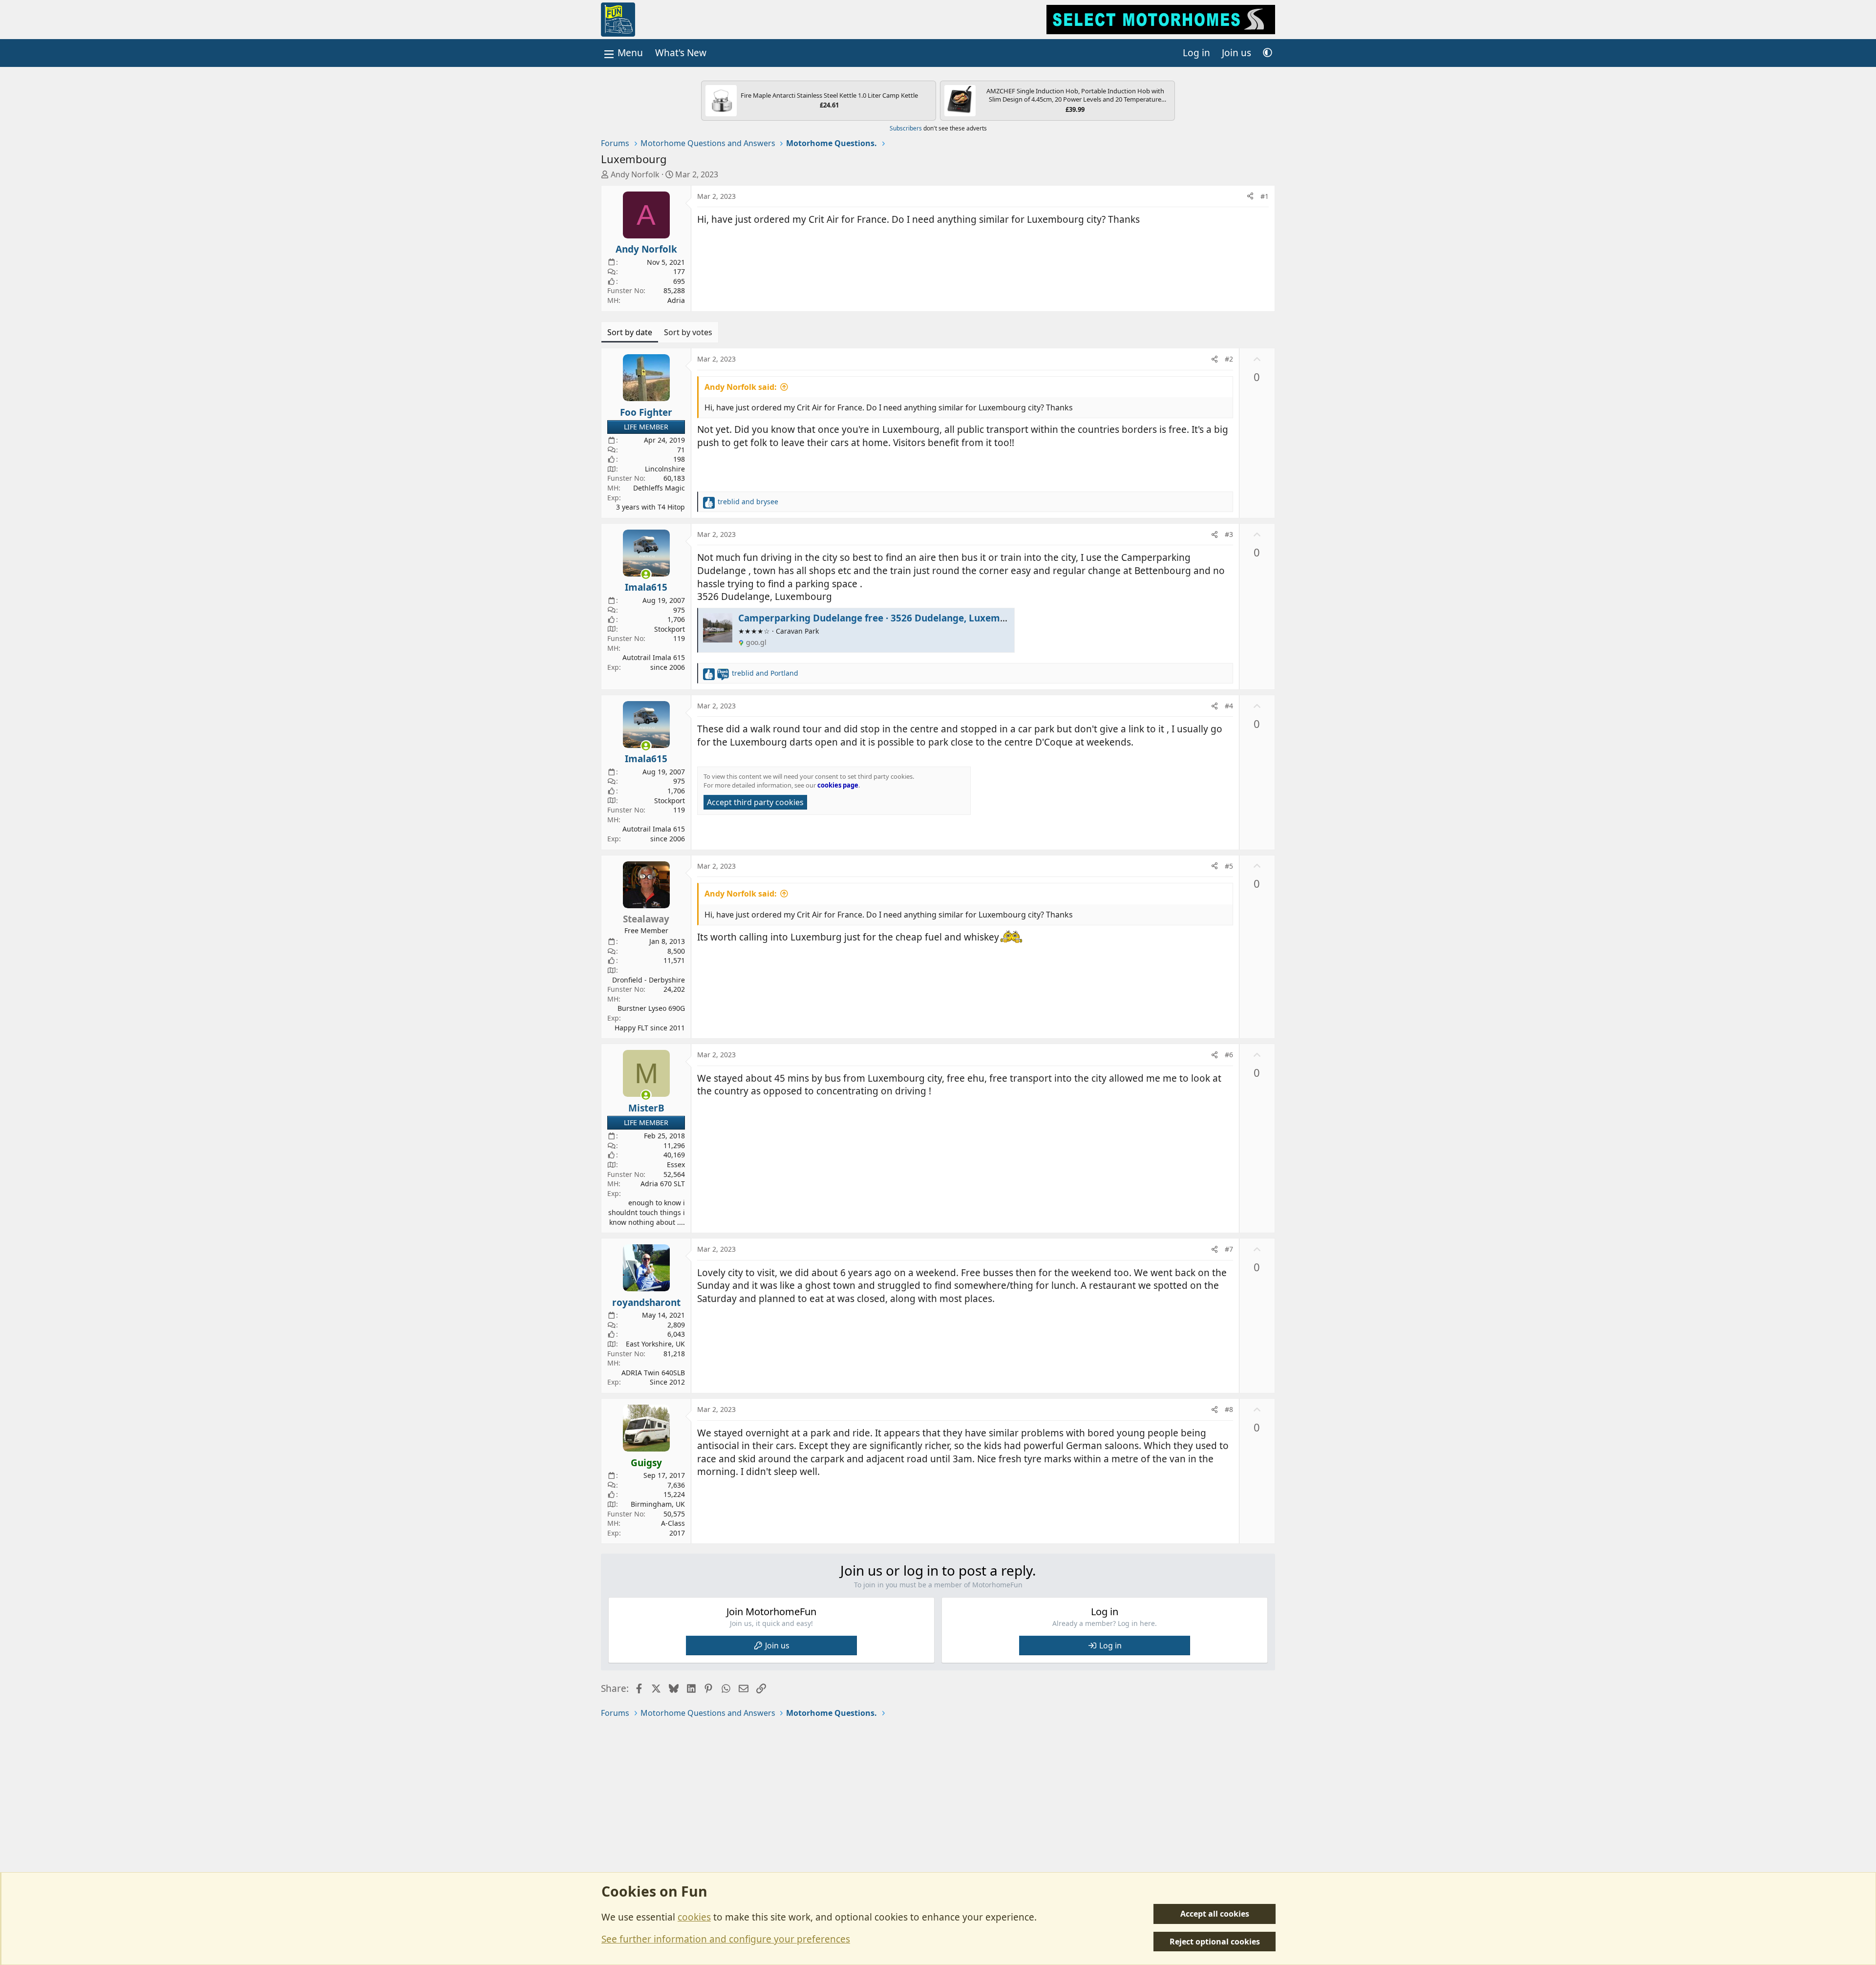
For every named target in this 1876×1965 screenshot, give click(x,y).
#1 (1265, 196)
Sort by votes (688, 332)
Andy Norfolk (635, 174)
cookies (694, 1917)
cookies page (838, 785)
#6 (1229, 1055)
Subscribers (906, 128)
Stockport (670, 629)
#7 (1229, 1249)
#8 (1229, 1409)
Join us (777, 1645)
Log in (1110, 1645)
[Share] (1250, 196)
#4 (1229, 706)
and (748, 502)
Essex (676, 1164)
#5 (1229, 866)
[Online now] (646, 574)
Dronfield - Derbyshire (649, 980)
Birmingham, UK (658, 1504)
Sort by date (630, 332)
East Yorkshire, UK (655, 1344)
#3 (1229, 534)
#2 (1229, 359)
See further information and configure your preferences (726, 1939)
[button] (1268, 53)
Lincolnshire (665, 469)
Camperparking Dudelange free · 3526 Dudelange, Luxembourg (883, 618)
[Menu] (622, 53)
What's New (681, 53)
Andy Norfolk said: (741, 387)
